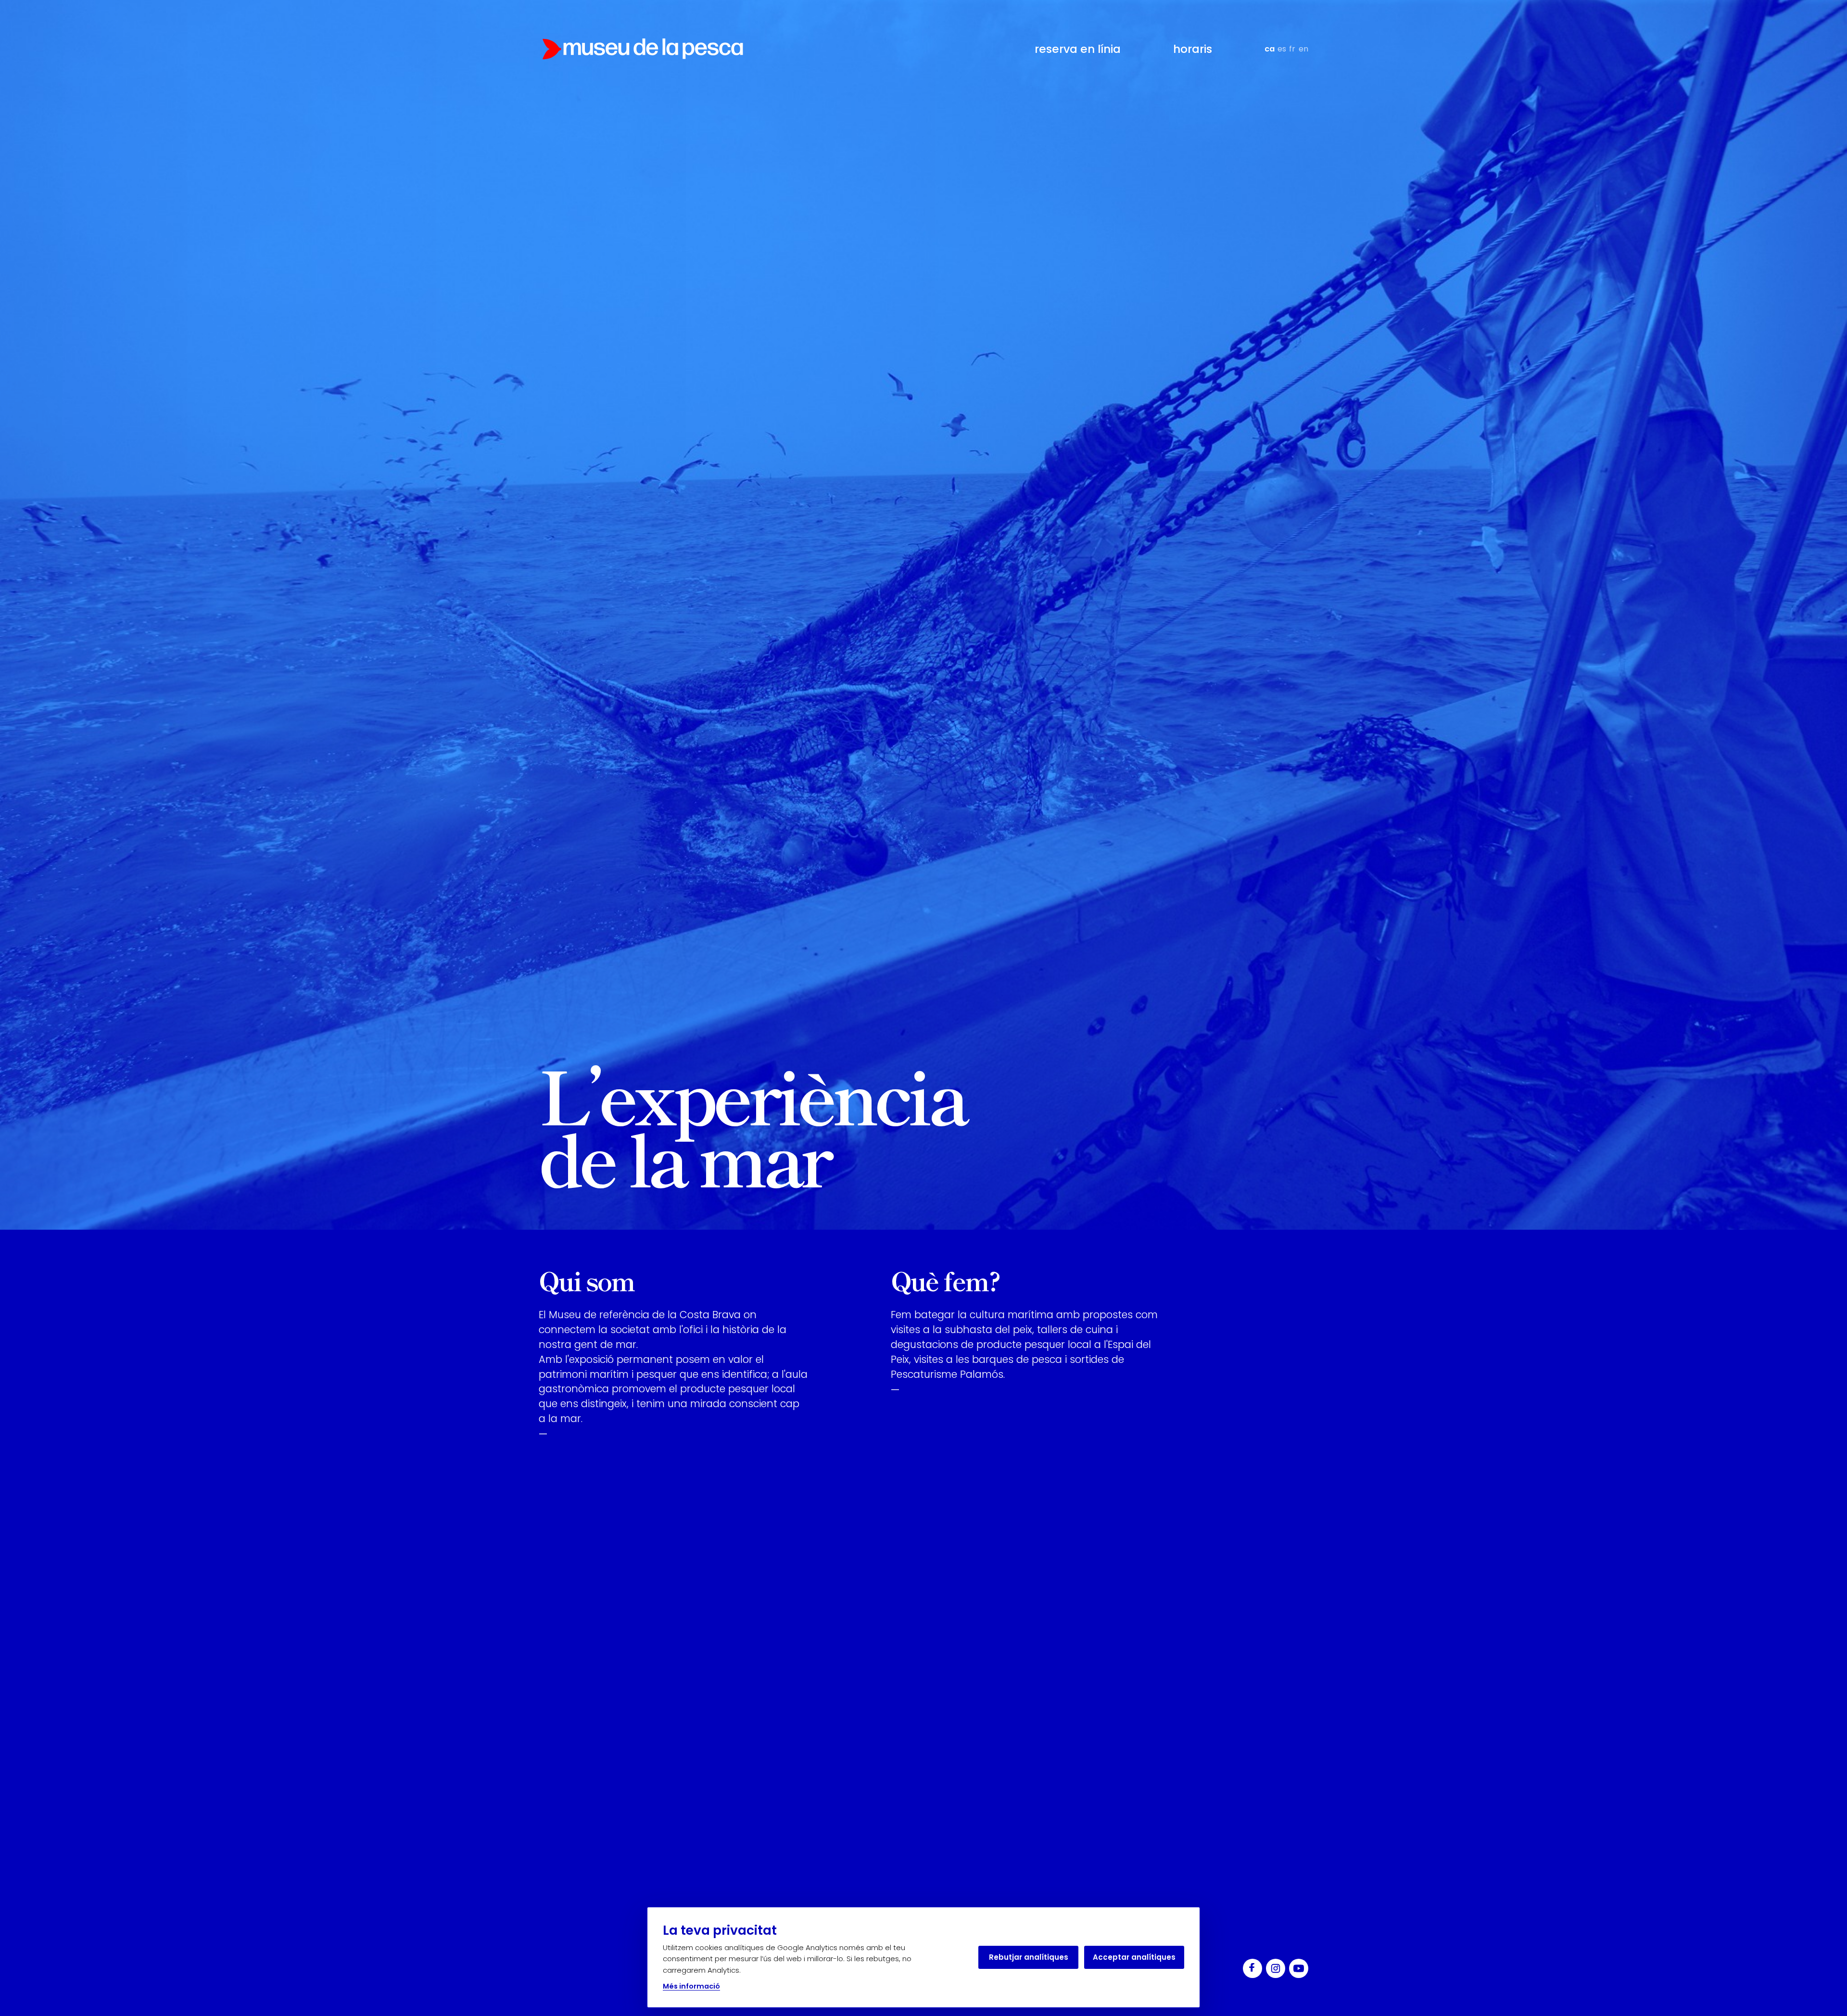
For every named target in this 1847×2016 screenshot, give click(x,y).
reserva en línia (1078, 49)
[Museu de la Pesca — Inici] (643, 49)
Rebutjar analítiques (1029, 1957)
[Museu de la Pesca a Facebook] (1252, 1968)
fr (1292, 49)
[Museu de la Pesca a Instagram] (1276, 1968)
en (1303, 49)
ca (1270, 49)
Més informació (691, 1986)
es (1282, 49)
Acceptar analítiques (1134, 1957)
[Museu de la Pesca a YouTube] (1299, 1968)
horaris (1193, 49)
